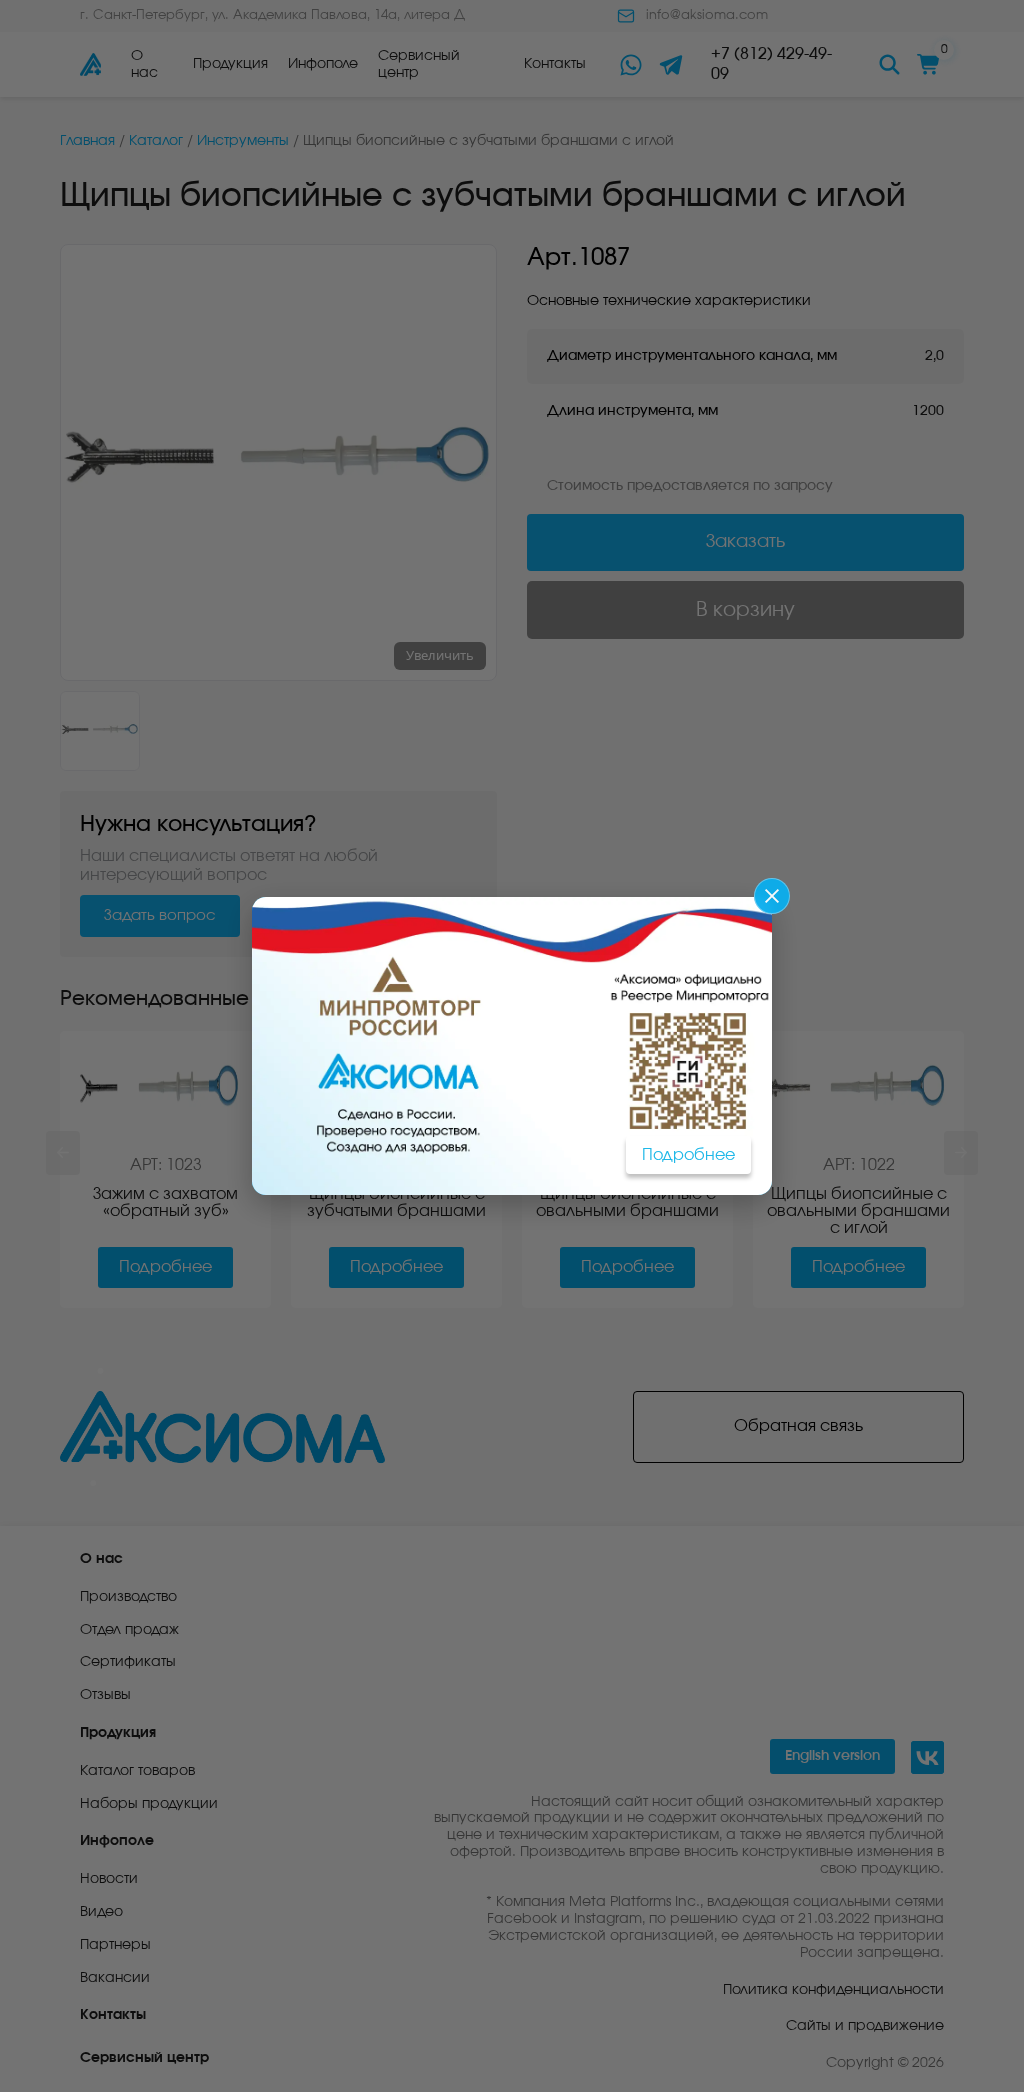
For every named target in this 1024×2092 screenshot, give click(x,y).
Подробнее (688, 1155)
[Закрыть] (772, 896)
